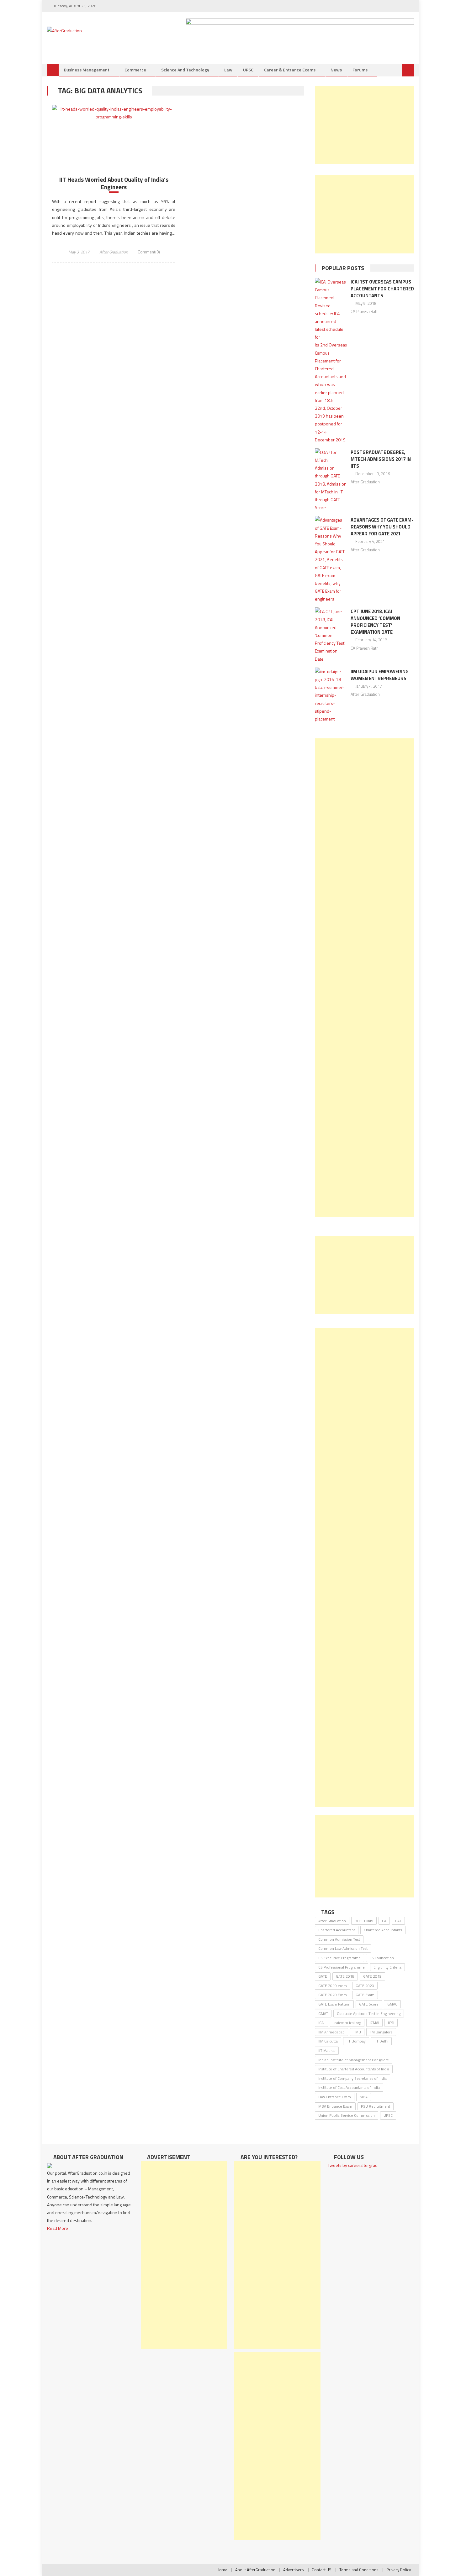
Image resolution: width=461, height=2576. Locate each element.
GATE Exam (365, 1995)
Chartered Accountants (383, 1930)
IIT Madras (327, 2050)
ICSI (391, 2023)
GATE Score (369, 2004)
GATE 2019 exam (333, 1986)
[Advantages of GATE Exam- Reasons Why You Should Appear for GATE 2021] (331, 559)
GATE (323, 1976)
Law (228, 70)
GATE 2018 (345, 1976)
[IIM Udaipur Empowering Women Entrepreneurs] (331, 695)
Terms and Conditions (359, 2570)
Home (222, 2570)
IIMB (357, 2032)
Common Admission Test (339, 1939)
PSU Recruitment (376, 2106)
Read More (58, 2228)
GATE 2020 (365, 1986)
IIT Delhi (381, 2041)
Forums (360, 70)
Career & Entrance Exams (290, 70)
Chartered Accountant (337, 1930)
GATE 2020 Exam (333, 1995)
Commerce (135, 70)
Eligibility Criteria (387, 1967)
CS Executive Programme (339, 1958)
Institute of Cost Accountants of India (349, 2087)
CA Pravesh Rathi (365, 311)
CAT (398, 1921)
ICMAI (374, 2023)
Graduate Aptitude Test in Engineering (369, 2014)
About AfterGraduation (255, 2570)
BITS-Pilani (364, 1921)
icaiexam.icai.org (347, 2023)
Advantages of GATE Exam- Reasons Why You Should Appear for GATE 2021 (382, 527)
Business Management (87, 70)
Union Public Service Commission (347, 2115)
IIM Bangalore (381, 2032)
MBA (364, 2097)
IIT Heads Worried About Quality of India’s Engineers (114, 183)
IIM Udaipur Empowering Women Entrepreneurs (380, 675)
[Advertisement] (364, 125)
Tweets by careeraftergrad (353, 2165)
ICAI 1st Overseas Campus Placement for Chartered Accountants (382, 289)
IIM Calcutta (328, 2041)
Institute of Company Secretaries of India (352, 2078)
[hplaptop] (300, 32)
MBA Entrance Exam (335, 2106)
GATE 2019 (372, 1976)
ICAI (321, 2023)
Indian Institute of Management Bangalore (354, 2060)
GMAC (392, 2004)
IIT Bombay (356, 2041)
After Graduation (114, 252)
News (336, 70)
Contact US (322, 2570)
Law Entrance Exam (335, 2097)
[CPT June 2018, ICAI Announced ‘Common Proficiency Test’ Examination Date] (331, 635)
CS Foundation (382, 1958)
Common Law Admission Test (343, 1948)
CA (384, 1921)
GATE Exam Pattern (334, 2004)
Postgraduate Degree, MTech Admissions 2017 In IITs (381, 459)
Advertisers (294, 2570)
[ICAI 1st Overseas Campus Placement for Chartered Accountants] (331, 361)
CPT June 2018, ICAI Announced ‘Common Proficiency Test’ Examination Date (375, 622)
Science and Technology (185, 70)
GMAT (323, 2014)
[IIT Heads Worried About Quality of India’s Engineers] (114, 113)
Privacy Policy (399, 2570)
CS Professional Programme (342, 1967)
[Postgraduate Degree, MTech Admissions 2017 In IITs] (331, 480)
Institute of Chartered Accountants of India (354, 2069)
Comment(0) (149, 252)
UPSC (248, 70)
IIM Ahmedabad (331, 2032)
